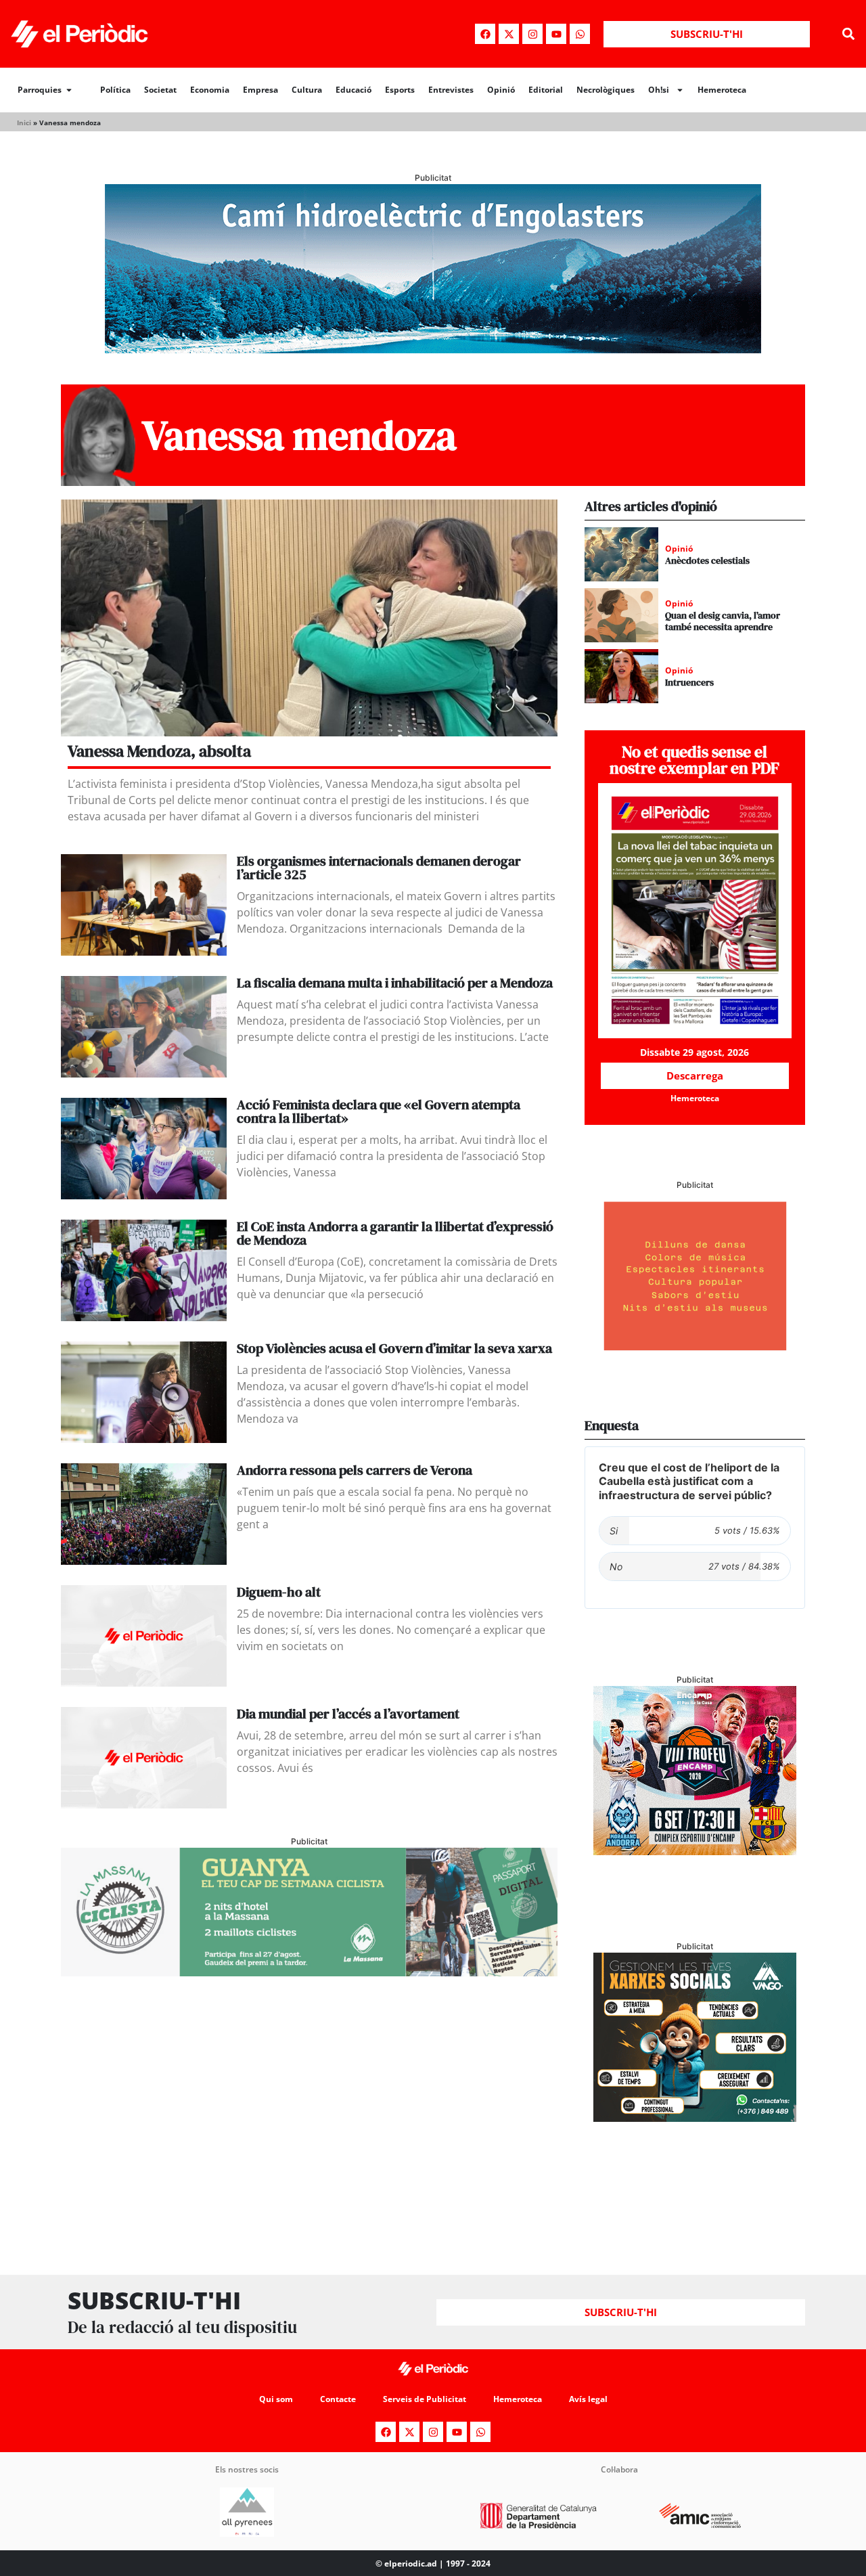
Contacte (338, 2399)
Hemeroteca (722, 90)
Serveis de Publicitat (425, 2399)
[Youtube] (556, 34)
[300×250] (695, 1356)
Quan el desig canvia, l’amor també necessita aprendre (723, 621)
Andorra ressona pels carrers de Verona (355, 1470)
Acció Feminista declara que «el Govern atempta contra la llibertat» (379, 1111)
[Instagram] (532, 34)
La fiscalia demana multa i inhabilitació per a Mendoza (395, 983)
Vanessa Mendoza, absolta (159, 751)
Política (115, 90)
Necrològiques (606, 90)
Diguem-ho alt (279, 1592)
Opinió (501, 90)
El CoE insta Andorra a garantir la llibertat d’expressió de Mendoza (395, 1233)
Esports (400, 90)
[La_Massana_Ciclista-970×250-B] (309, 1972)
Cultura (307, 90)
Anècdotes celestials (707, 560)
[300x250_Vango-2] (695, 2118)
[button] (848, 34)
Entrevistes (451, 90)
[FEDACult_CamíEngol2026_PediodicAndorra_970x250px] (433, 349)
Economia (210, 90)
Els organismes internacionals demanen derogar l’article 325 (379, 868)
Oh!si (659, 90)
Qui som (276, 2399)
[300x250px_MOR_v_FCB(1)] (695, 1851)
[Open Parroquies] (69, 90)
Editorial (546, 90)
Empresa (260, 90)
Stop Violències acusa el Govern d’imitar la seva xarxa (394, 1348)
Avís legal (588, 2399)
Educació (354, 90)
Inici (24, 123)
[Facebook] (485, 34)
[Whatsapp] (580, 34)
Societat (160, 90)
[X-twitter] (509, 34)
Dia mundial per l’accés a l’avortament (348, 1714)
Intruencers (689, 682)
